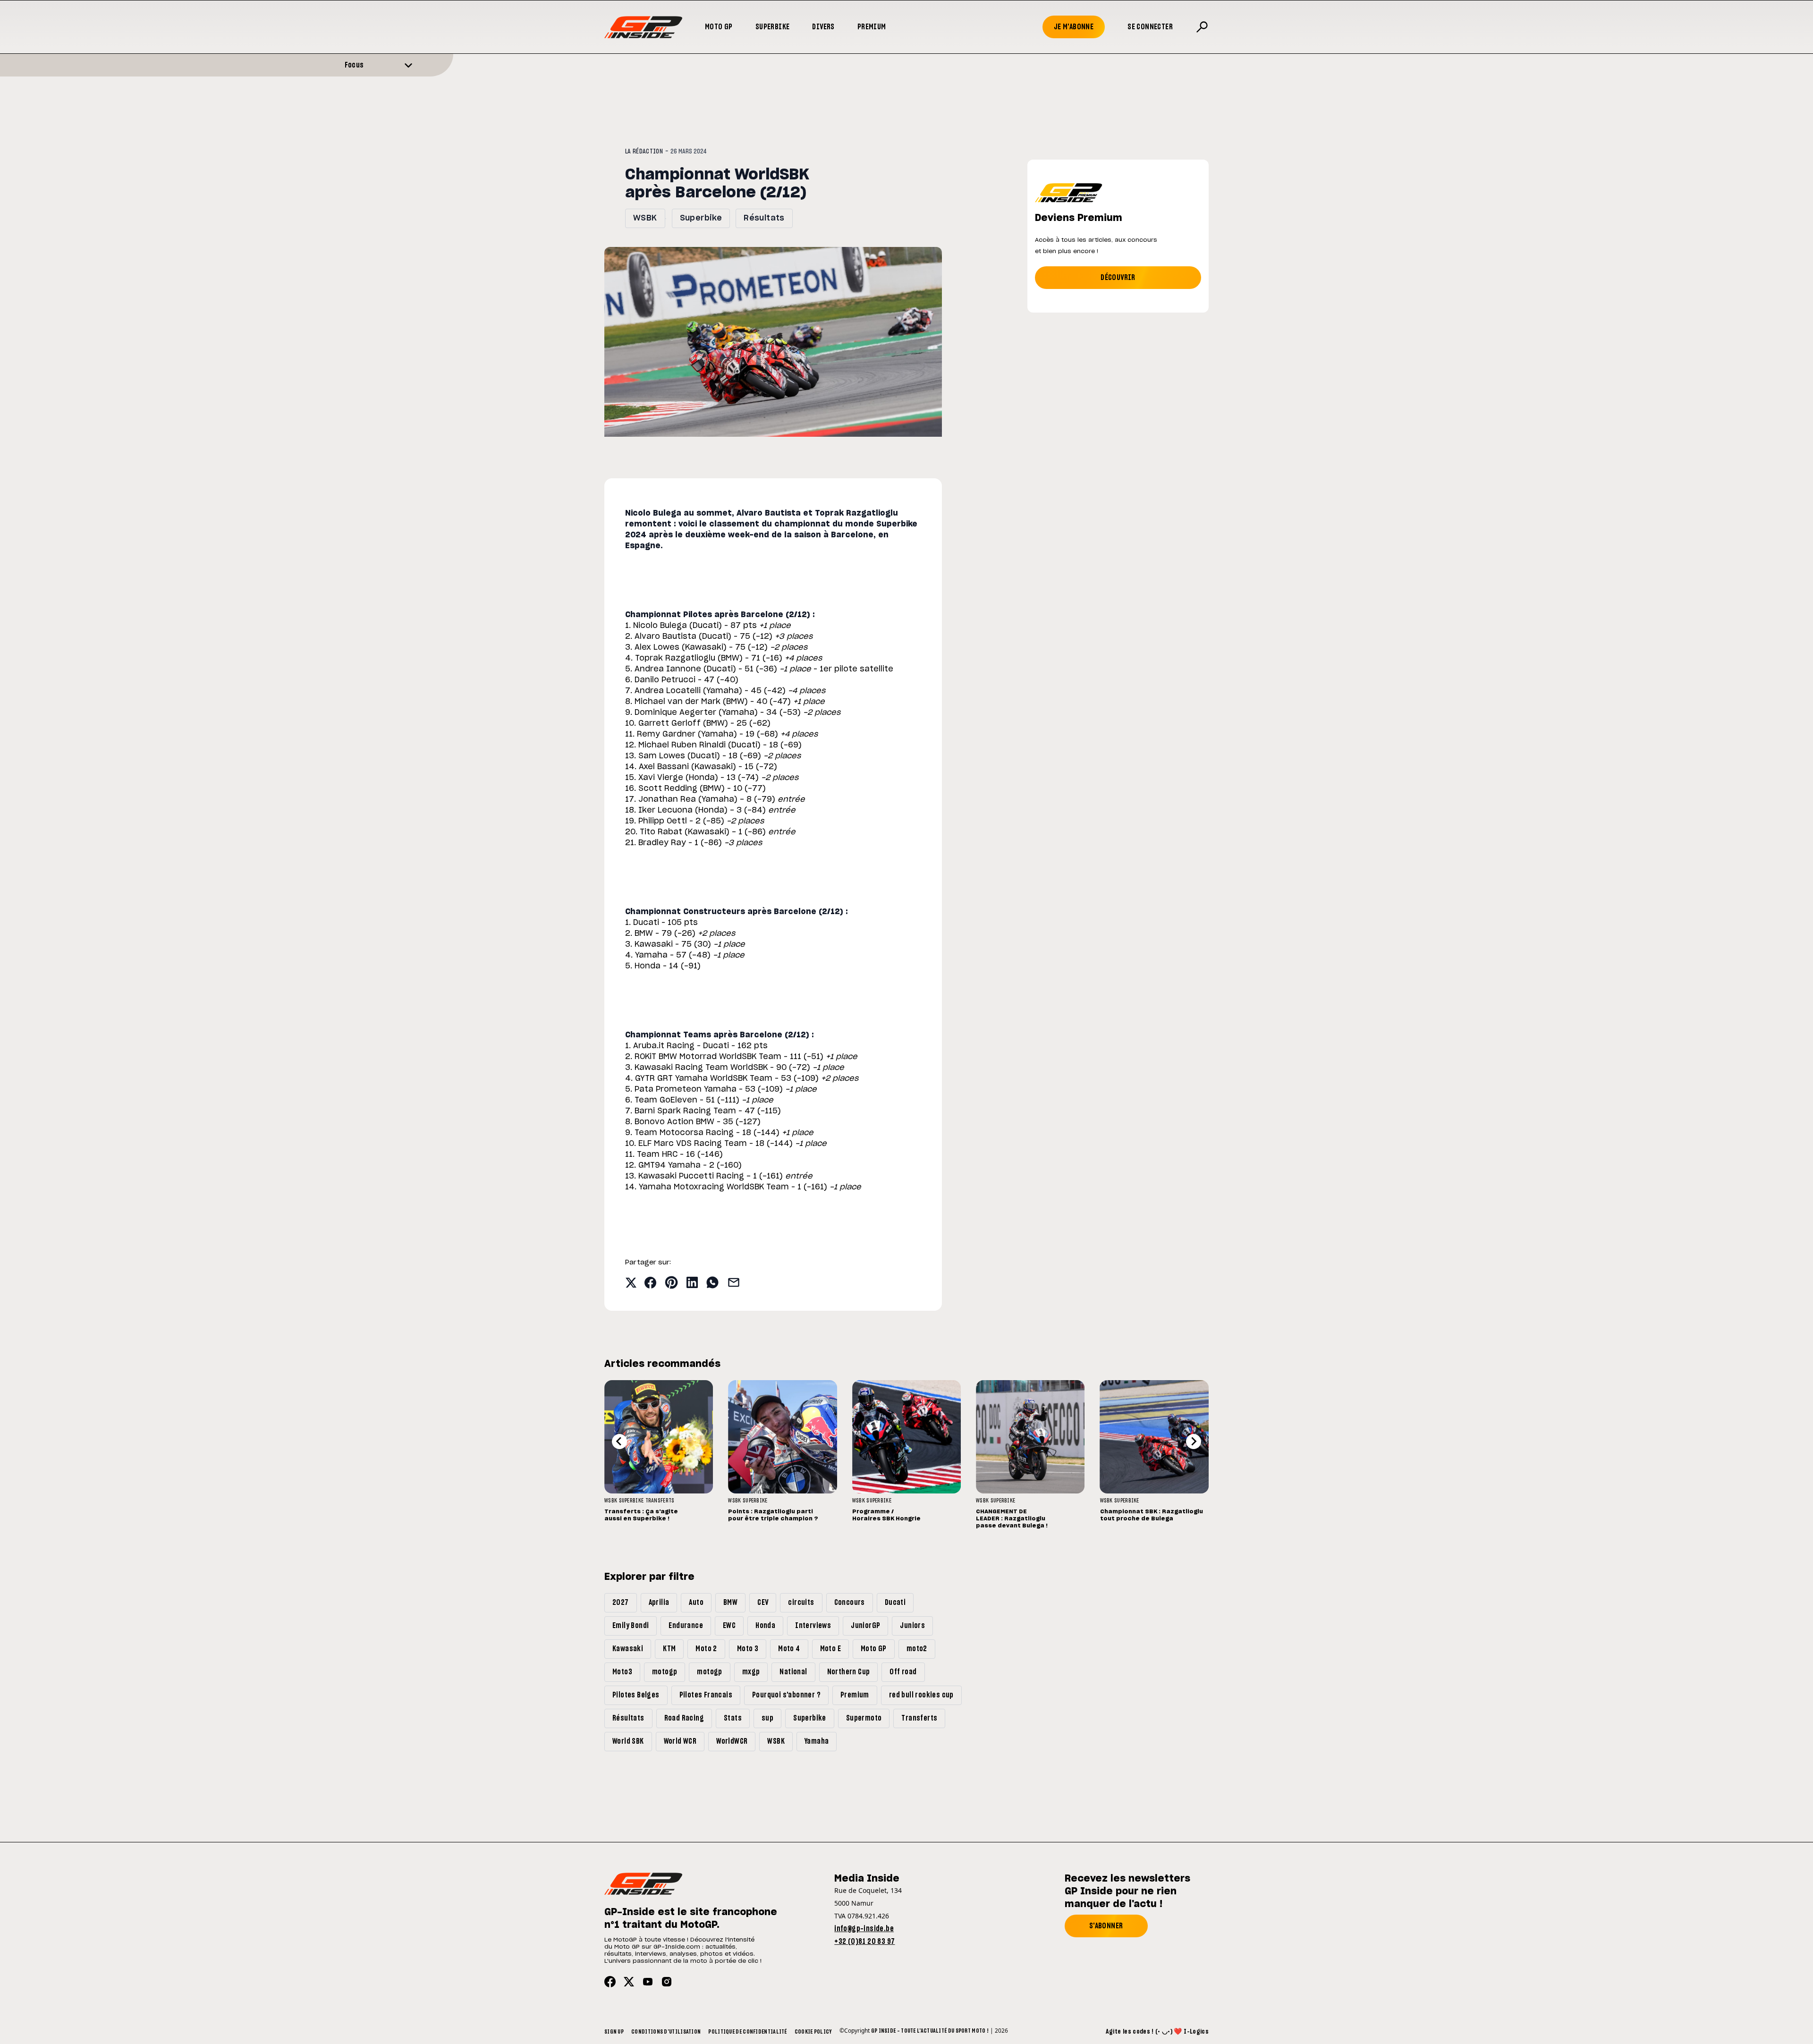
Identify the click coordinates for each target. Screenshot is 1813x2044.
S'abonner (1106, 1926)
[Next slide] (1194, 1442)
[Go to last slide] (619, 1442)
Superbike (773, 27)
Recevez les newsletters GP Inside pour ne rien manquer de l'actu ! (1127, 1891)
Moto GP (719, 27)
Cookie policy (813, 2032)
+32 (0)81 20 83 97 (864, 1942)
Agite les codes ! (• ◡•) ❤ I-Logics (1157, 2032)
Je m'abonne (1074, 27)
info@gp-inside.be (864, 1929)
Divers (823, 27)
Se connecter (1150, 27)
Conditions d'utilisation (666, 2032)
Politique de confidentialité (747, 2032)
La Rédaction (644, 152)
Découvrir (1118, 278)
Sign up (614, 2032)
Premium (872, 27)
